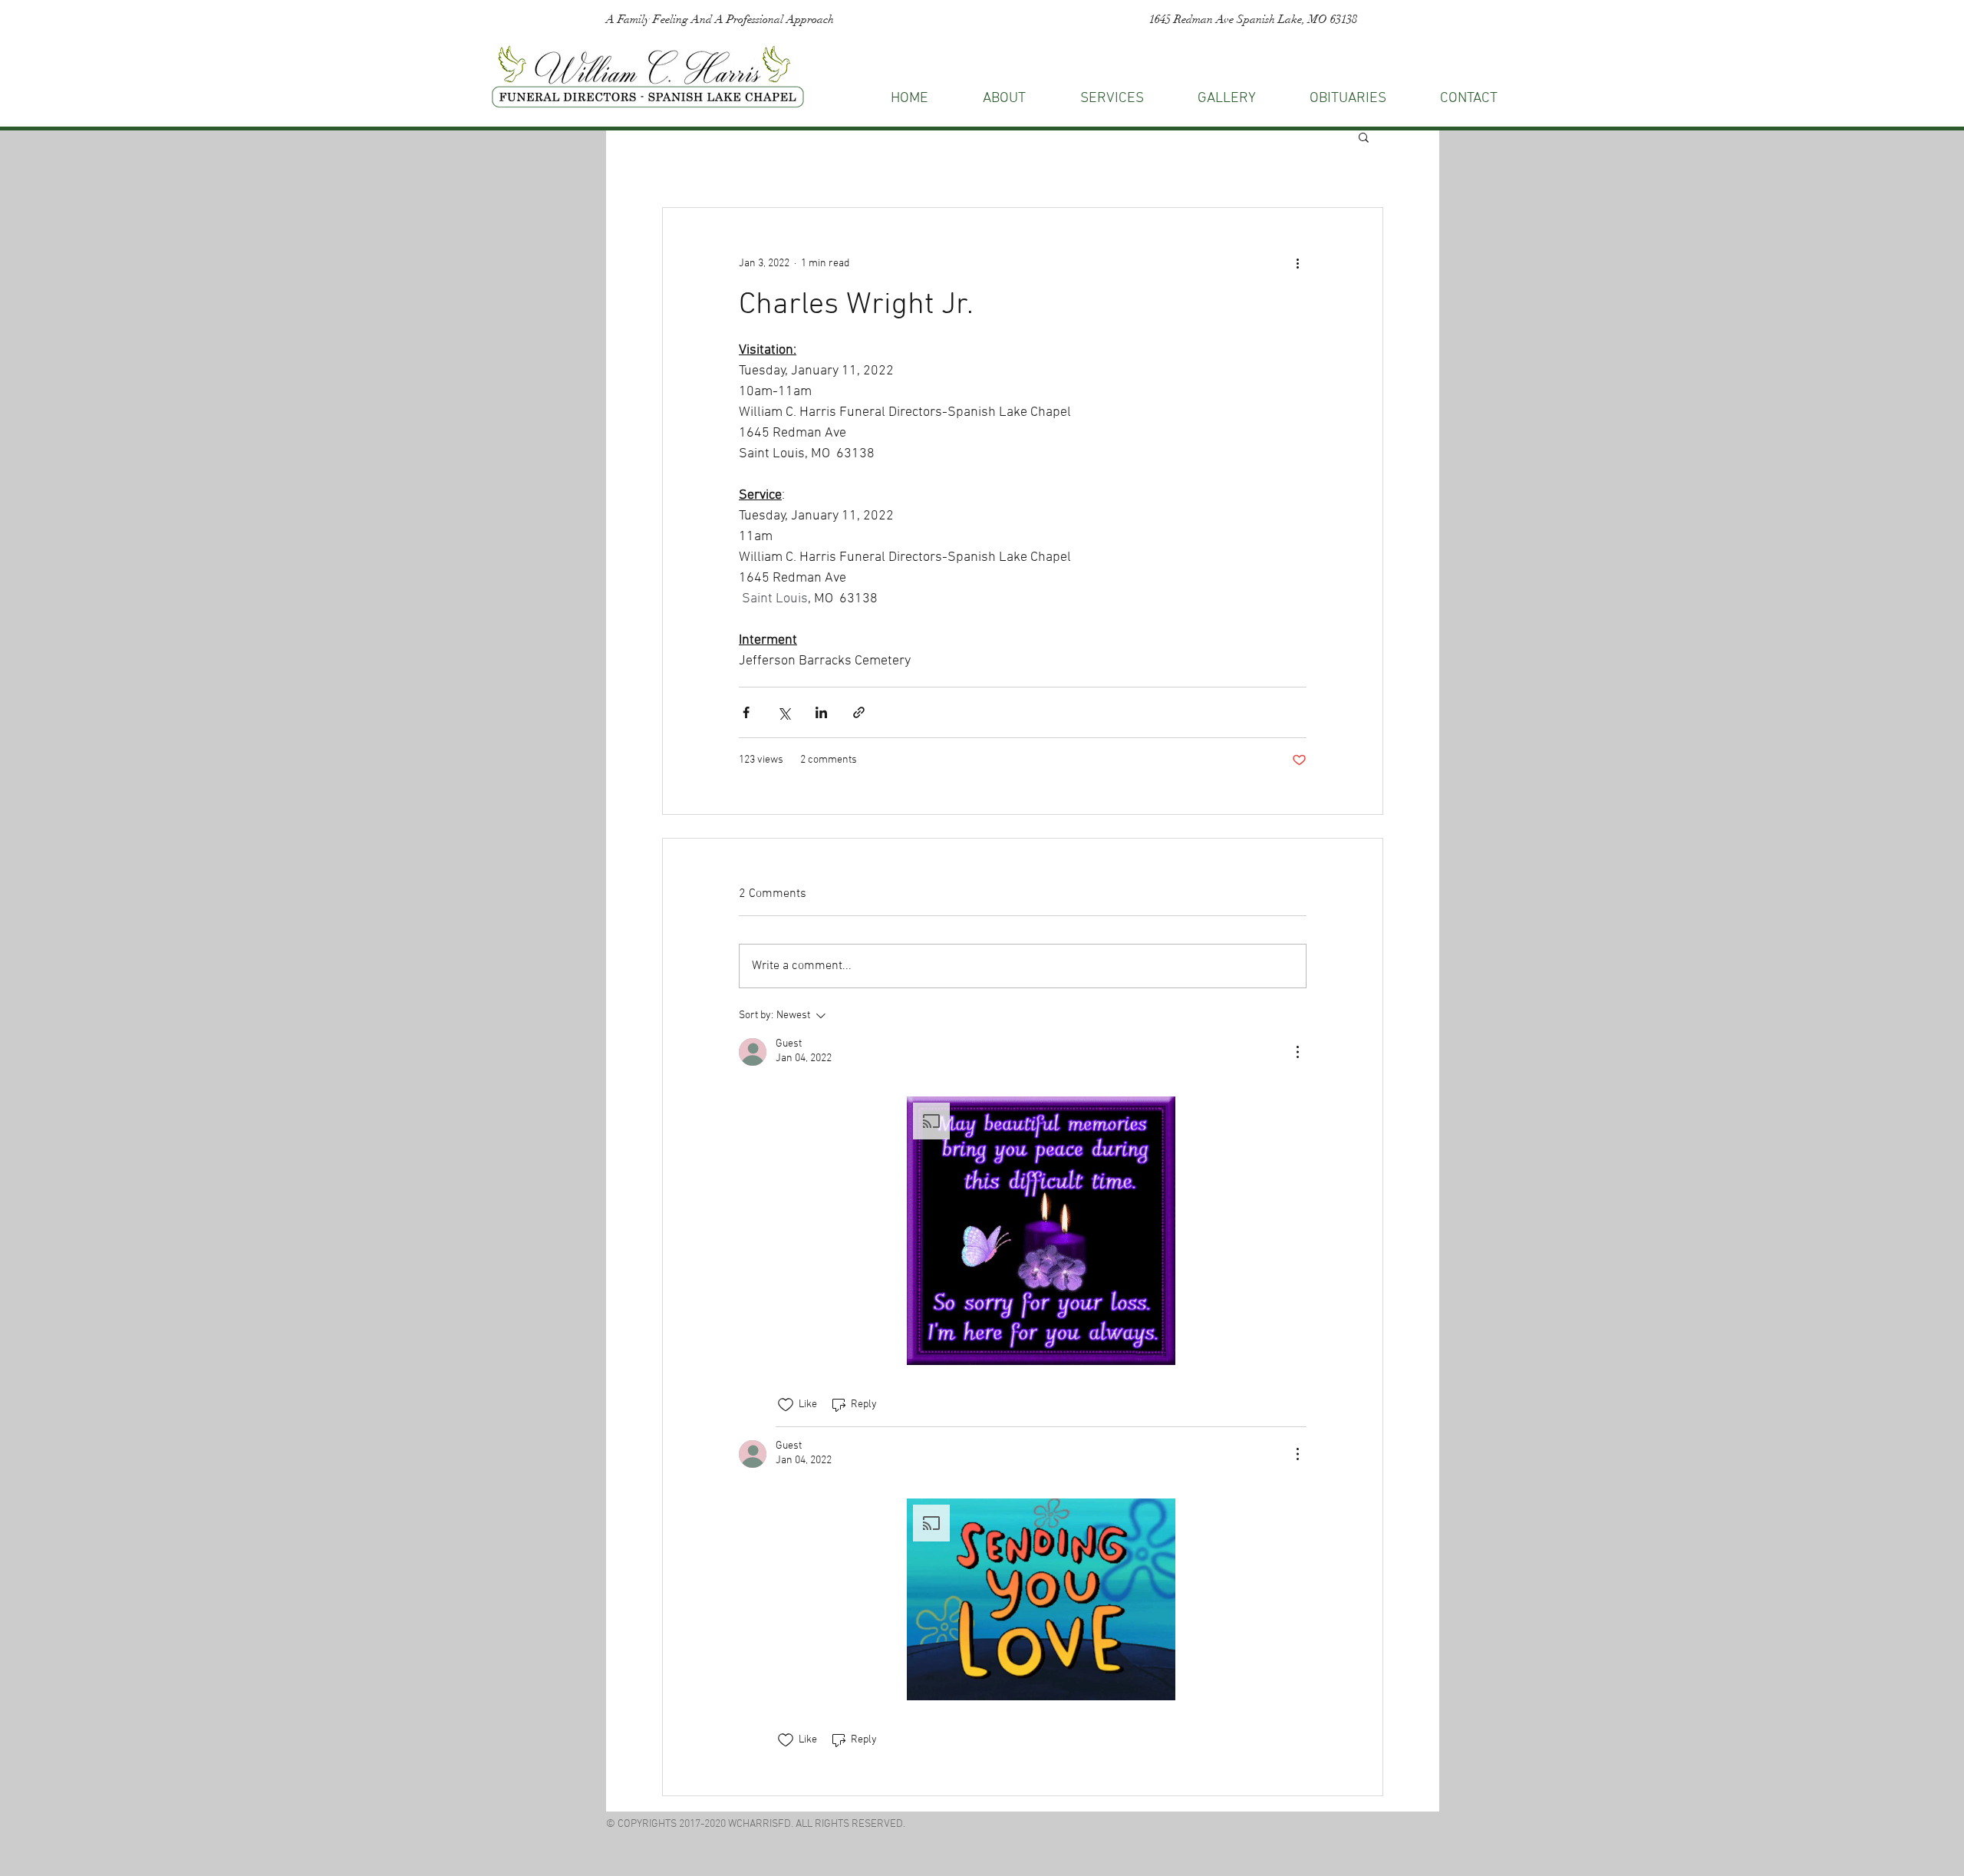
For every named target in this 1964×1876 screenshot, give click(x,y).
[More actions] (1297, 263)
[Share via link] (859, 712)
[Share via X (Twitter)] (784, 712)
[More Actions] (1297, 1052)
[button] (1469, 99)
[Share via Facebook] (746, 712)
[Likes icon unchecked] (786, 1405)
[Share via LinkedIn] (821, 712)
